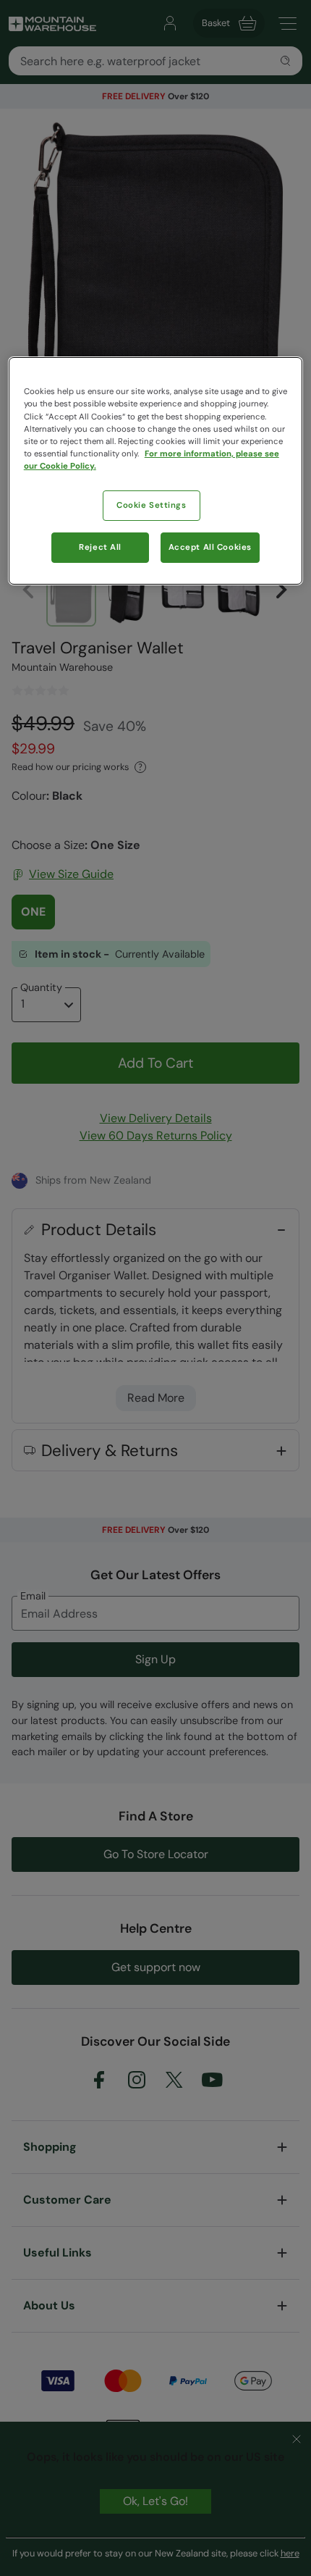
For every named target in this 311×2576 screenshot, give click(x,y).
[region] (156, 471)
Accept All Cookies (210, 547)
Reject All (100, 547)
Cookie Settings (152, 505)
